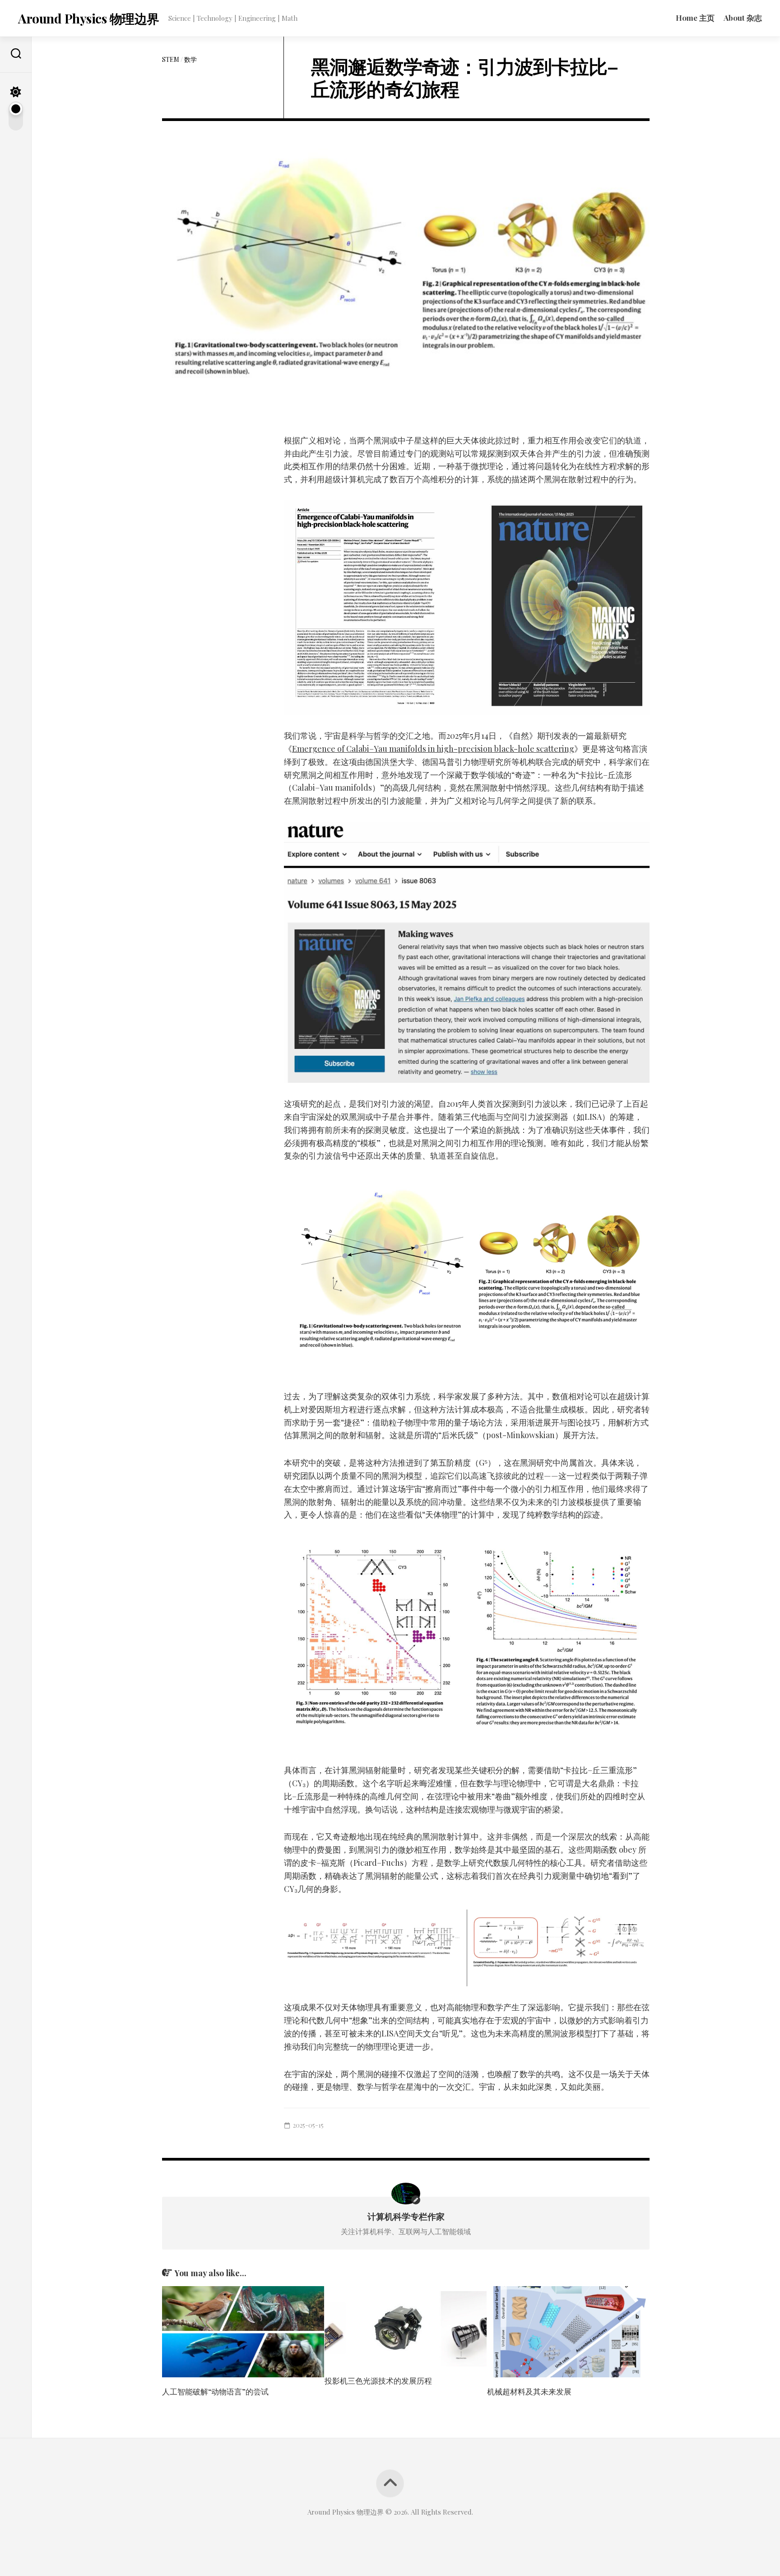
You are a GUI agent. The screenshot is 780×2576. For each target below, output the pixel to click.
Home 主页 (695, 18)
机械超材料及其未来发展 (529, 2391)
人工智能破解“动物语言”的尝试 (215, 2391)
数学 (190, 59)
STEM (171, 59)
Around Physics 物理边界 (89, 18)
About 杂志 (743, 18)
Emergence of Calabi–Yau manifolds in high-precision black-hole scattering (433, 749)
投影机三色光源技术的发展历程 (378, 2380)
